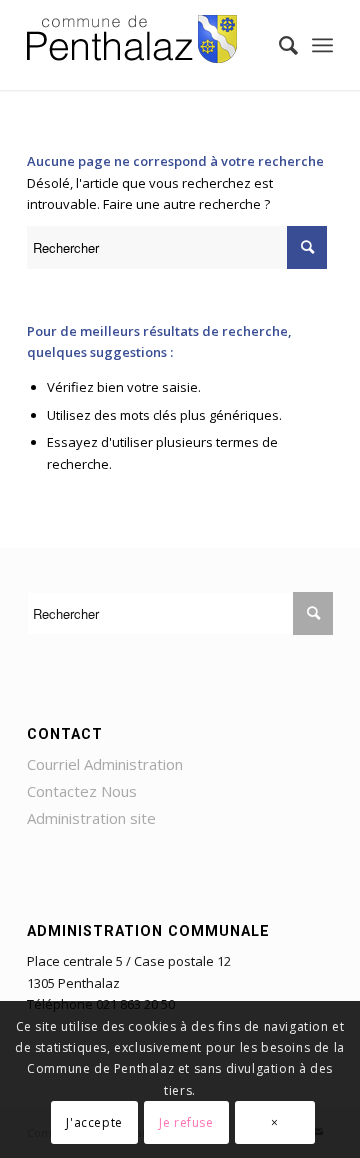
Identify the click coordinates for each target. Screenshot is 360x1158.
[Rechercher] (278, 45)
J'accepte (94, 1122)
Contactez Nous (82, 791)
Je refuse (186, 1122)
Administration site (91, 818)
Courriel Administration (105, 764)
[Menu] (322, 45)
